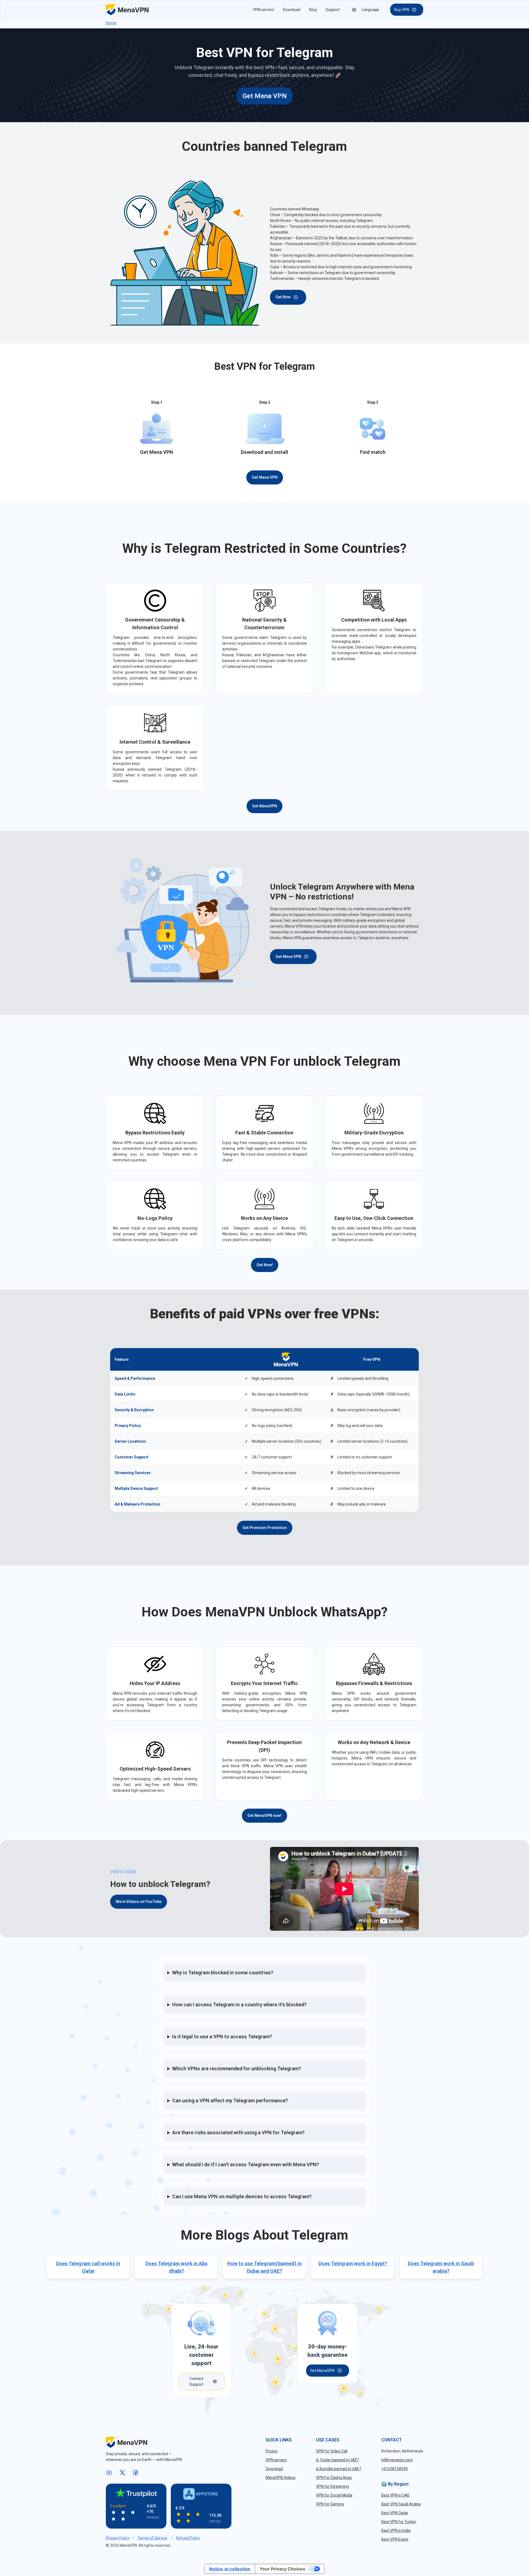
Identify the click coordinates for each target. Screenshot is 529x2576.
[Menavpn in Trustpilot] (136, 2493)
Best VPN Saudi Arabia (401, 2504)
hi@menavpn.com (397, 2460)
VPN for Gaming (330, 2504)
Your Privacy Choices (282, 2569)
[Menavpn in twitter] (123, 2473)
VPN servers (264, 10)
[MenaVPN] (127, 10)
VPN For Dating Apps (334, 2478)
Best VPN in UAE (396, 2495)
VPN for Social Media (334, 2495)
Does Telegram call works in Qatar (88, 2267)
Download (292, 10)
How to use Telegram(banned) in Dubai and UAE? (264, 2267)
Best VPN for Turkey (399, 2522)
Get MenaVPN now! (264, 1815)
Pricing (272, 2451)
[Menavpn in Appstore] (201, 2494)
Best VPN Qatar (395, 2513)
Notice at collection (230, 2569)
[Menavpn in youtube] (110, 2473)
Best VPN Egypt (395, 2539)
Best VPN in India (396, 2531)
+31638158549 (395, 2469)
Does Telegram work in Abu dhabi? (176, 2267)
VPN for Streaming (332, 2486)
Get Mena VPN (265, 96)
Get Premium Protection (265, 1528)
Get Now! (265, 1265)
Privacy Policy (118, 2538)
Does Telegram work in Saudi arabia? (441, 2267)
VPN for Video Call (332, 2451)
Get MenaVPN (264, 806)
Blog (313, 10)
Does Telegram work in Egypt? (353, 2263)
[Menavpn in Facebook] (137, 2473)
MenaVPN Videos (281, 2478)
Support (333, 10)
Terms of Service (152, 2538)
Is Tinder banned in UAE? (338, 2460)
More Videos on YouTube (139, 1902)
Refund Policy (188, 2538)
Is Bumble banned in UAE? (339, 2469)
